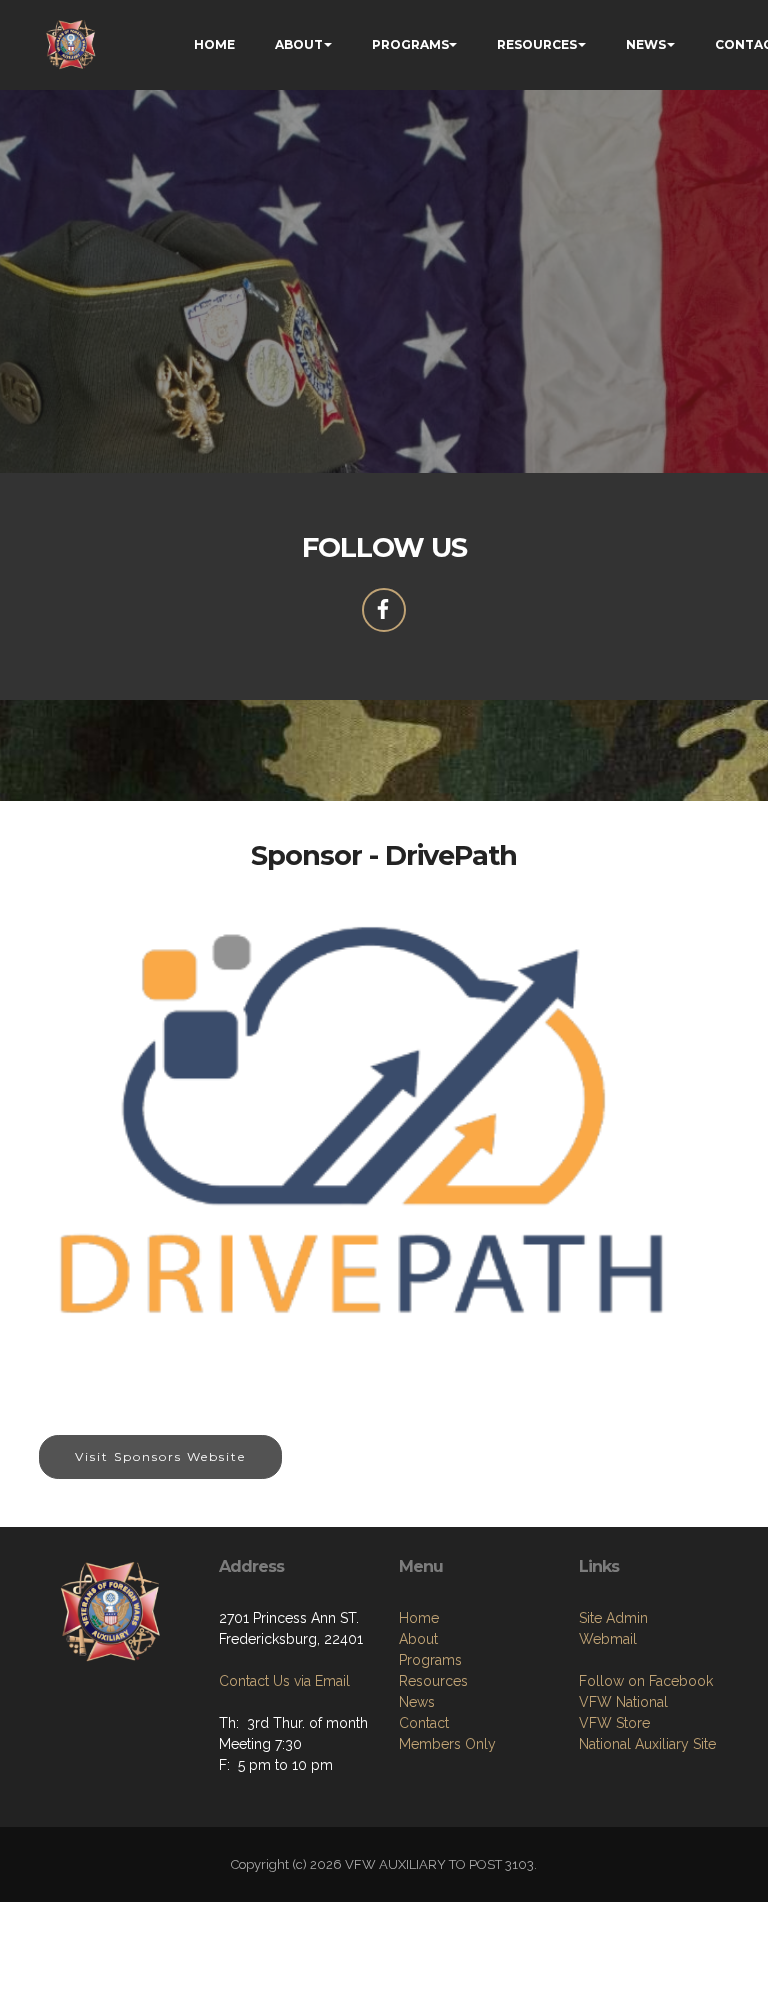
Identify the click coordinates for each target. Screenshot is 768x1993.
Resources (433, 1681)
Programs (430, 1660)
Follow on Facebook (646, 1681)
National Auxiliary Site (647, 1744)
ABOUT (299, 44)
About (418, 1639)
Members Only (447, 1744)
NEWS (646, 44)
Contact (424, 1723)
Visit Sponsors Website (160, 1456)
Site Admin (613, 1618)
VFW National (623, 1702)
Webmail (608, 1639)
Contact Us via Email (284, 1681)
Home (419, 1618)
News (417, 1702)
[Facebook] (384, 610)
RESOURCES (537, 44)
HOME (214, 44)
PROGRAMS (410, 44)
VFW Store (614, 1723)
